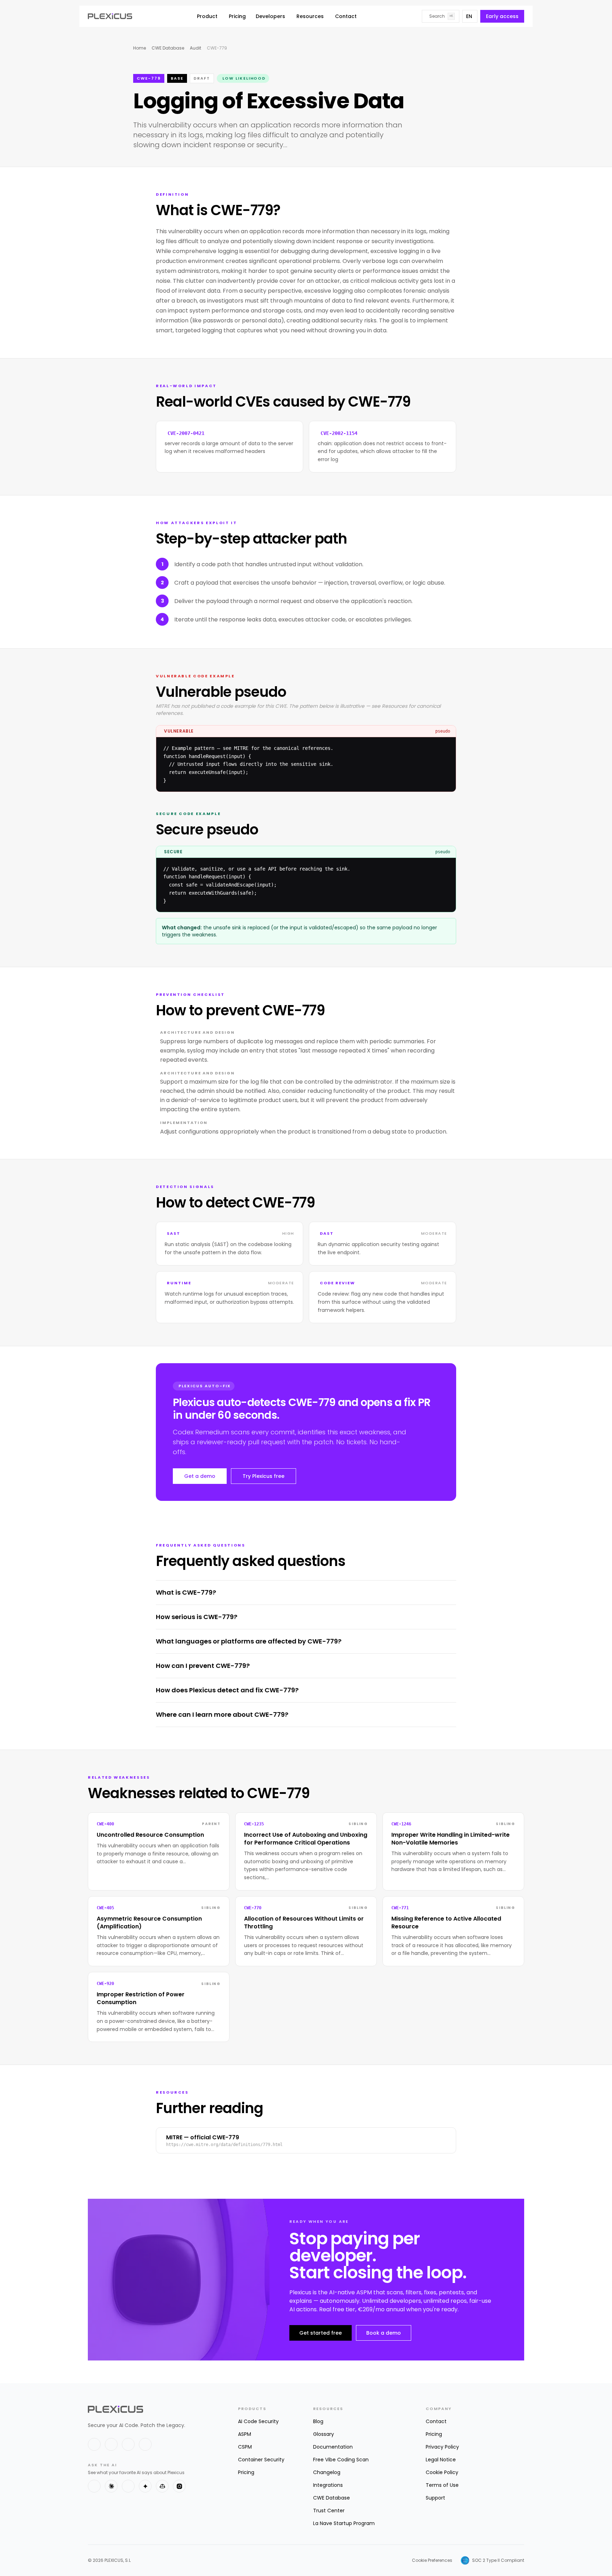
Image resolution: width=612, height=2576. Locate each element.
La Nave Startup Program (344, 2523)
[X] (94, 2444)
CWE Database (168, 48)
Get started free (321, 2333)
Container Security (261, 2460)
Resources (310, 16)
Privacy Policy (442, 2447)
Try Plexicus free (263, 1476)
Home (140, 48)
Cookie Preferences (432, 2560)
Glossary (324, 2434)
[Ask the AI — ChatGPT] (94, 2486)
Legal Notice (441, 2460)
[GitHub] (128, 2444)
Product (207, 16)
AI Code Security (258, 2421)
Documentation (333, 2447)
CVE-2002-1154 (339, 433)
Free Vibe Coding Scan (341, 2460)
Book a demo (384, 2333)
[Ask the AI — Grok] (179, 2486)
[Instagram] (145, 2444)
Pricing (237, 16)
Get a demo (200, 1476)
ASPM (245, 2434)
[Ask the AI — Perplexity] (128, 2486)
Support (435, 2498)
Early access (502, 16)
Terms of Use (442, 2485)
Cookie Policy (442, 2472)
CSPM (245, 2447)
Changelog (327, 2472)
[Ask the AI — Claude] (111, 2486)
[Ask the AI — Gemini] (145, 2486)
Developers (270, 16)
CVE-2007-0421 (186, 433)
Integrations (328, 2485)
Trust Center (329, 2511)
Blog (318, 2421)
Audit (195, 48)
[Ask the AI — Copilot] (162, 2486)
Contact (346, 16)
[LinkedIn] (111, 2444)
